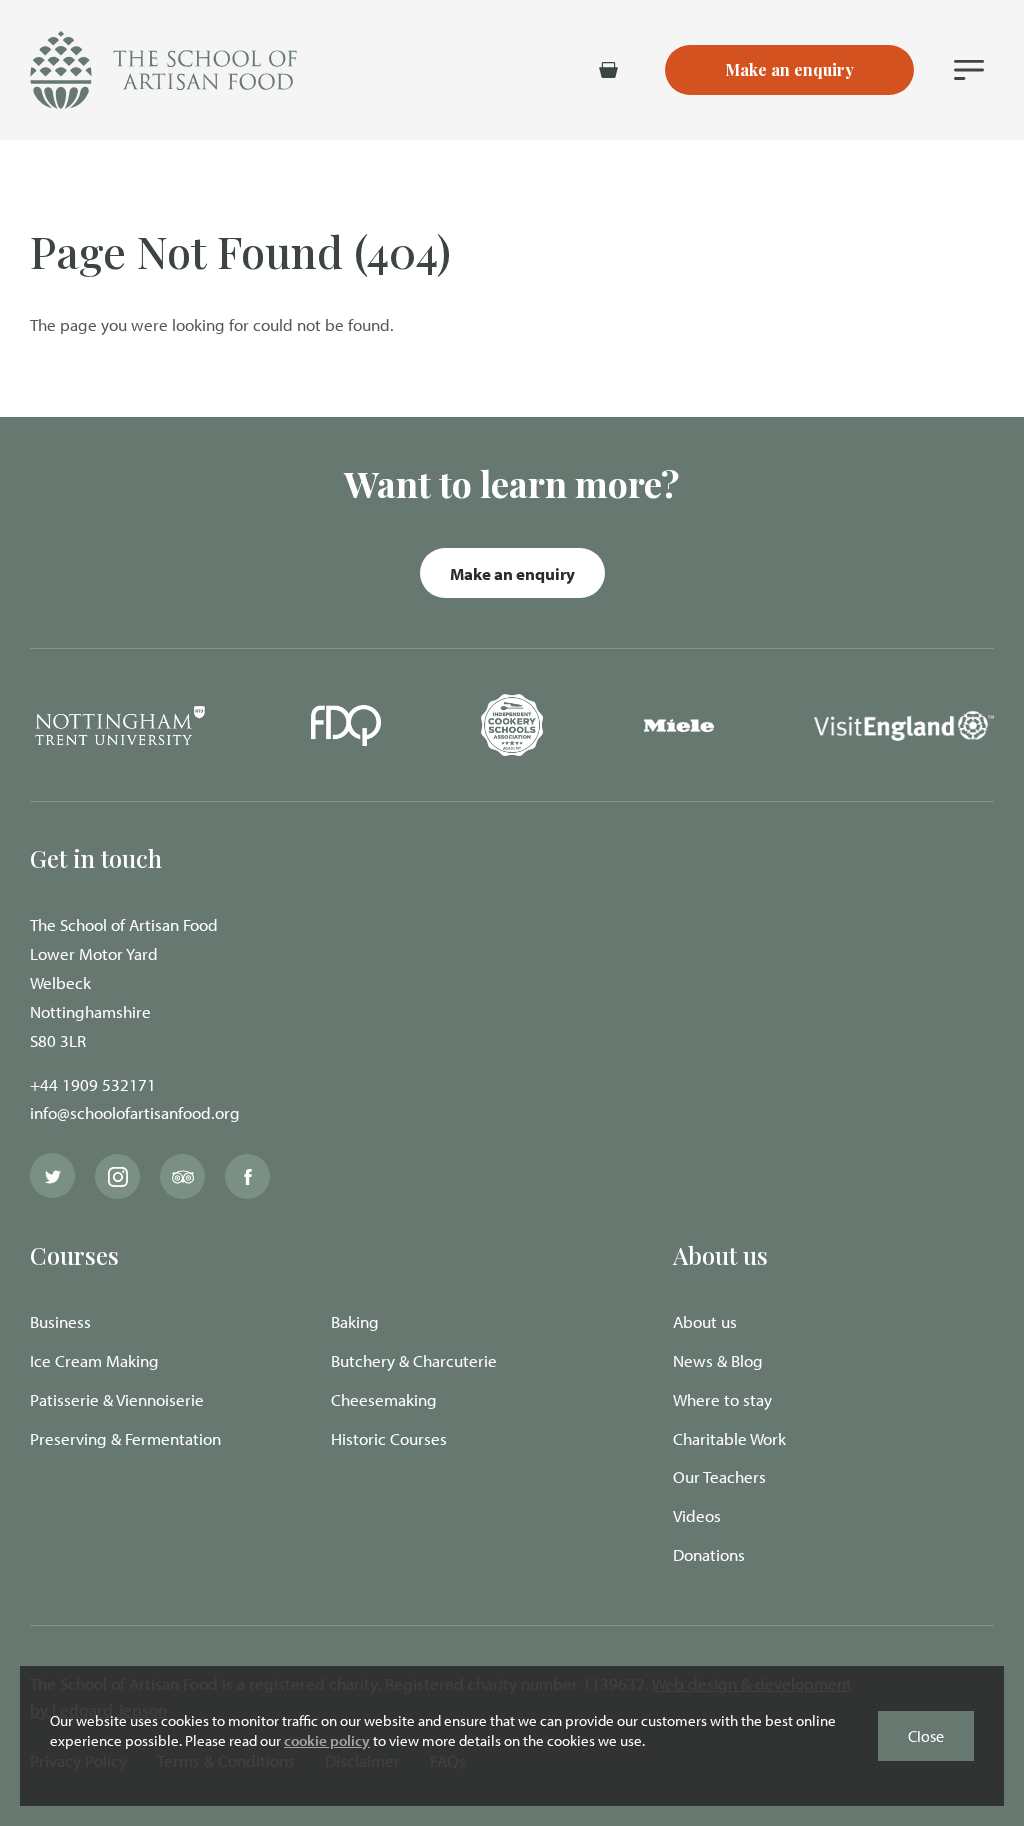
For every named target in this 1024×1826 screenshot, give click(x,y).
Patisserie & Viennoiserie (117, 1399)
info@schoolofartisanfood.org (135, 1112)
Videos (697, 1515)
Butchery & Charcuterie (414, 1360)
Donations (709, 1554)
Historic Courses (389, 1438)
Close (926, 1736)
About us (705, 1321)
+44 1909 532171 (93, 1084)
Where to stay (722, 1399)
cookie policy (327, 1740)
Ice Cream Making (94, 1360)
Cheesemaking (384, 1399)
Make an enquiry (512, 573)
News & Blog (718, 1360)
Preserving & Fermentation (125, 1438)
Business (60, 1321)
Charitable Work (729, 1438)
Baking (355, 1321)
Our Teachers (719, 1476)
